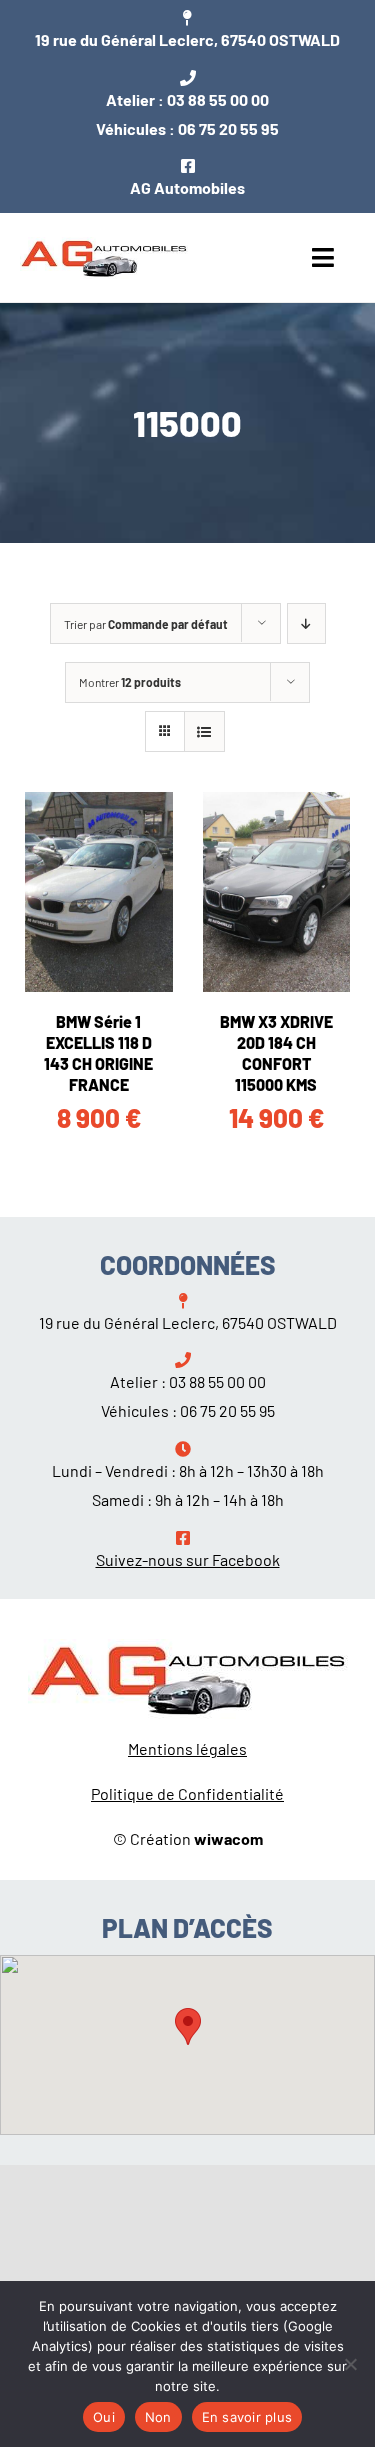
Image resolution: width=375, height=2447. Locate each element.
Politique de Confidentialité (187, 1793)
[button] (188, 2026)
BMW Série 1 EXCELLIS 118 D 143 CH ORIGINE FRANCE (98, 1052)
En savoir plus (247, 2417)
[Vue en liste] (204, 731)
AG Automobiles (187, 187)
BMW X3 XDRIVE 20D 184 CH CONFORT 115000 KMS (276, 1052)
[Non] (350, 2364)
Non (158, 2417)
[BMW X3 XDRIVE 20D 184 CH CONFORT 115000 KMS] (277, 892)
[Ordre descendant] (306, 623)
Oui (104, 2417)
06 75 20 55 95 (228, 128)
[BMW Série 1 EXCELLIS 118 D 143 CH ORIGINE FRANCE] (99, 892)
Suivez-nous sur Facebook (188, 1559)
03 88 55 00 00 (218, 99)
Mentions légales (187, 1748)
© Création (188, 1838)
